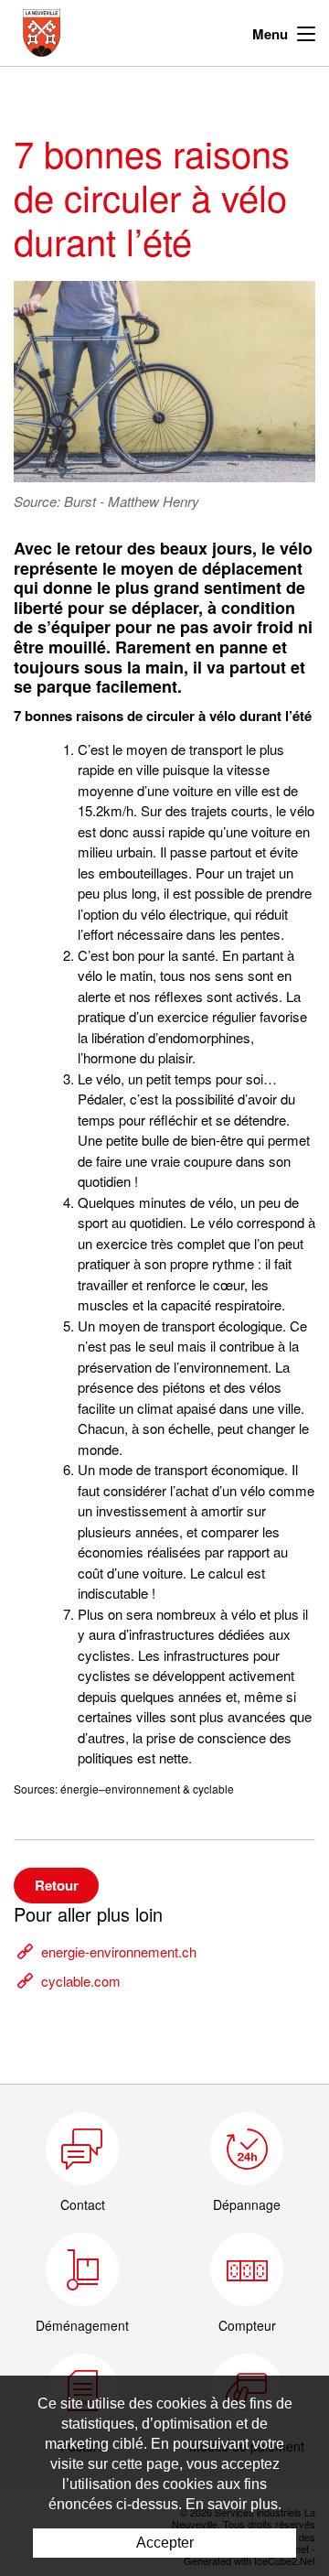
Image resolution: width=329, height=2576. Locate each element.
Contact (83, 2204)
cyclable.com (81, 1981)
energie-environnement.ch (119, 1951)
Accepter (165, 2543)
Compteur (247, 2325)
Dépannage (247, 2204)
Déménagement (82, 2325)
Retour (57, 1885)
